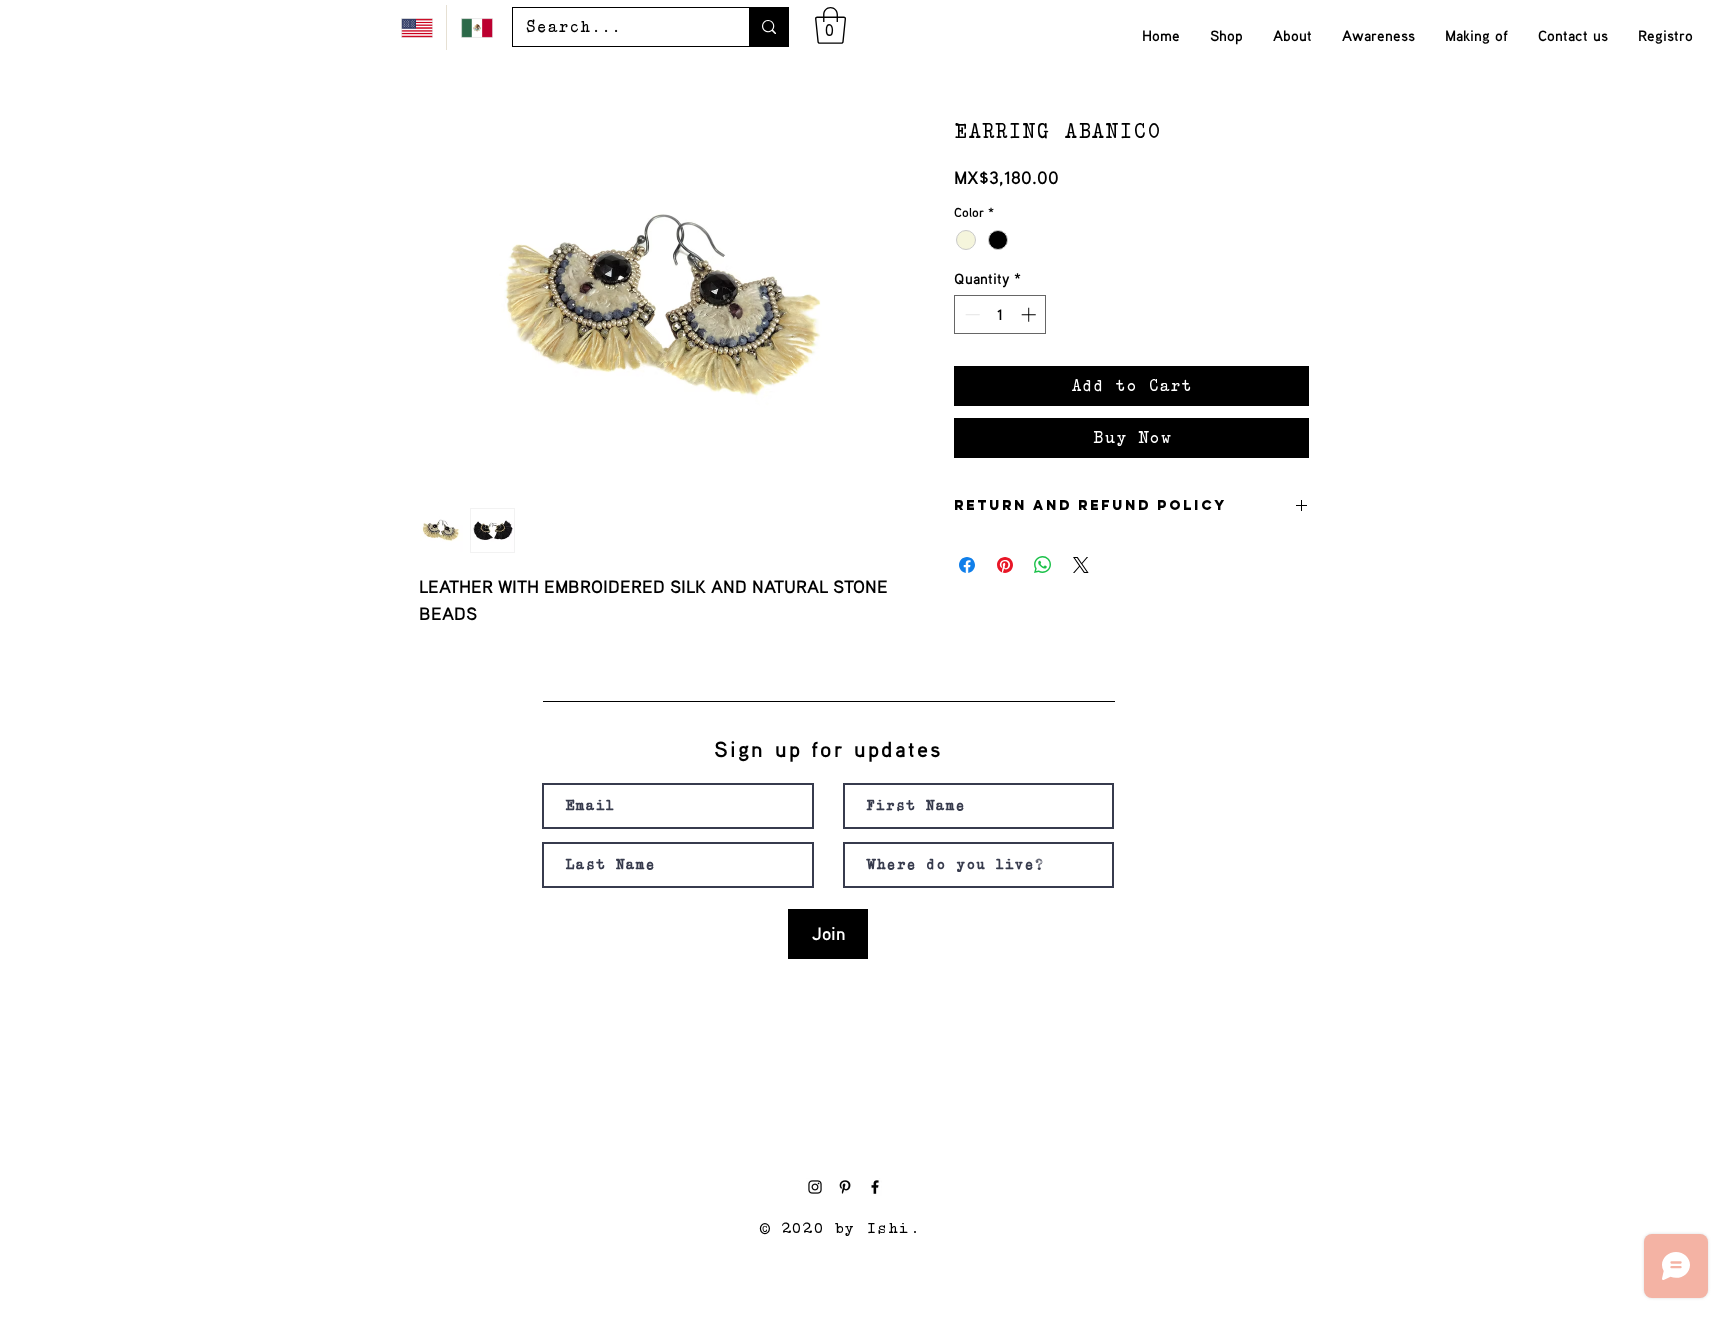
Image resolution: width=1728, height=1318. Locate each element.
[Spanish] (476, 27)
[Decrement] (970, 314)
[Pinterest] (845, 1187)
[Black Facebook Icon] (875, 1187)
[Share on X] (1081, 565)
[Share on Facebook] (967, 565)
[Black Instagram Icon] (815, 1187)
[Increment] (1030, 314)
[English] (416, 27)
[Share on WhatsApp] (1043, 565)
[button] (830, 25)
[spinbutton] (1000, 314)
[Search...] (768, 27)
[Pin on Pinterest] (1005, 565)
